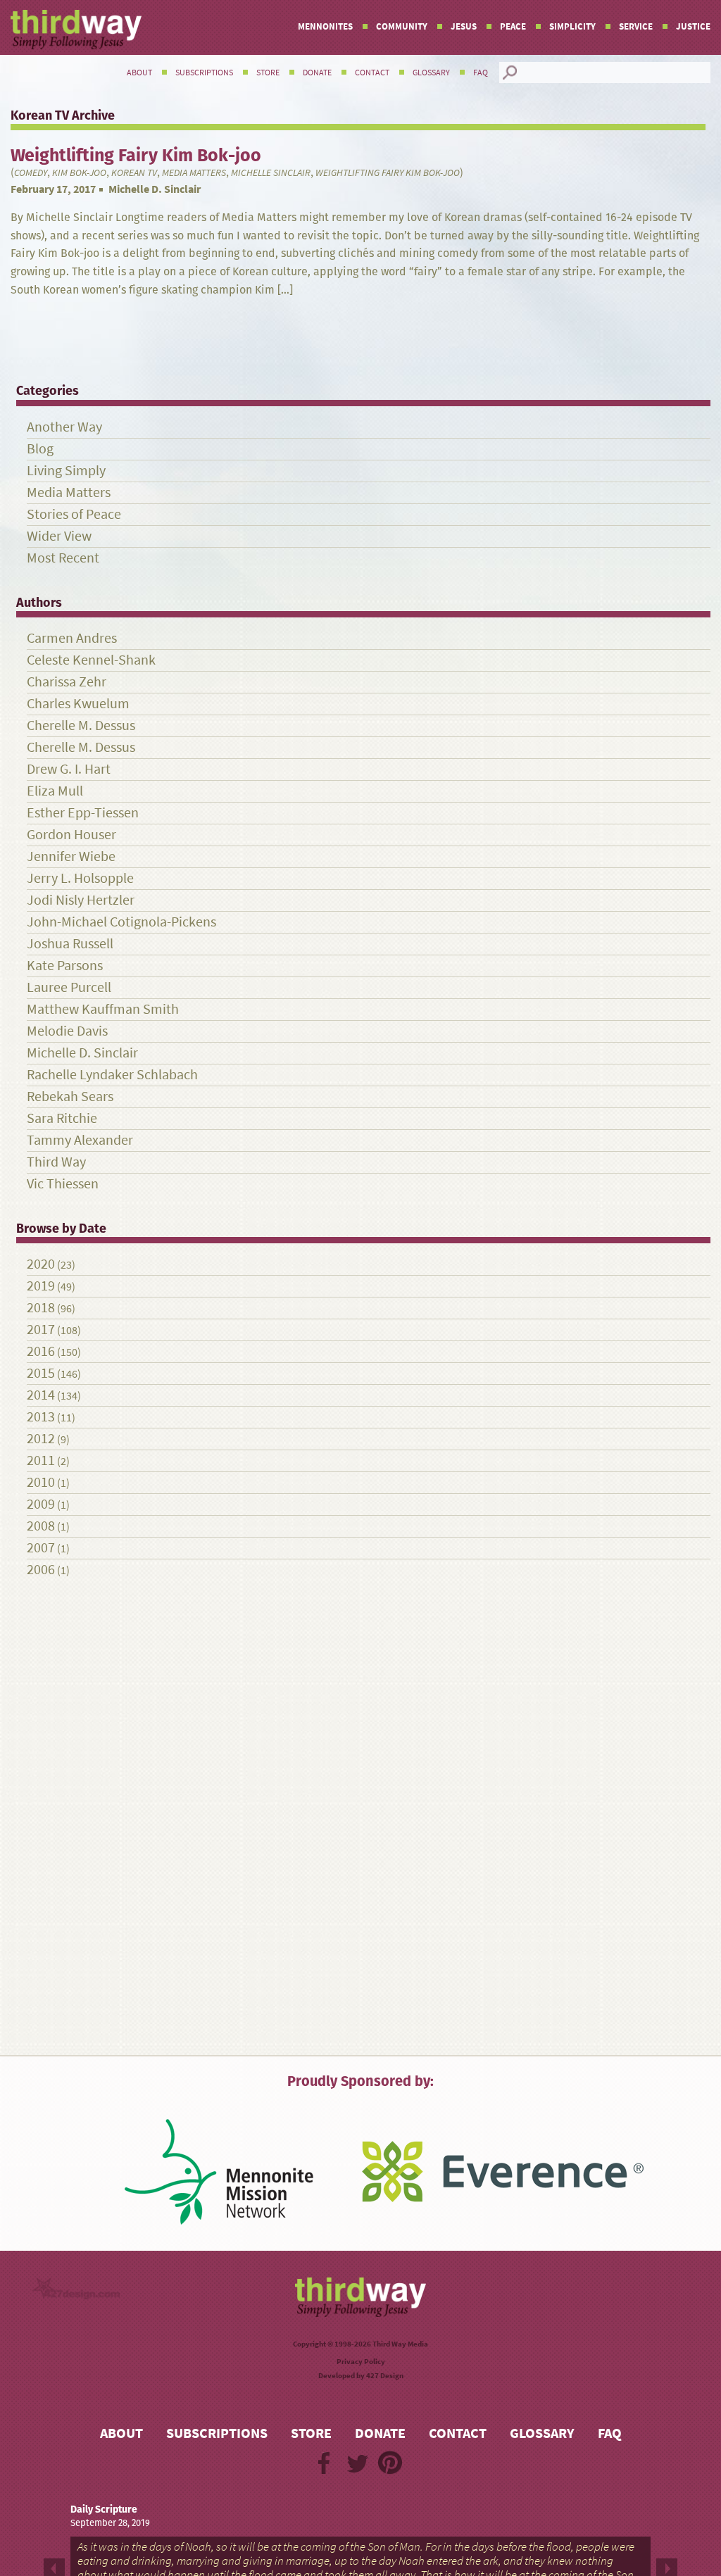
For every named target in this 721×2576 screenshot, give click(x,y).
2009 (41, 1504)
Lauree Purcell (69, 987)
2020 (41, 1264)
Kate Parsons (65, 966)
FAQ (481, 73)
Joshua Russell (70, 944)
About (139, 73)
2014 (41, 1395)
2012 (41, 1439)
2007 (41, 1548)
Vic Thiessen (63, 1184)
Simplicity (572, 26)
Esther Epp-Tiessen (83, 813)
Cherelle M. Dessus (81, 725)
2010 (41, 1482)
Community (402, 26)
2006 (41, 1570)
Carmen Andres (72, 638)
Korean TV (134, 173)
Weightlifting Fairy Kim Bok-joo (388, 173)
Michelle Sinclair (271, 173)
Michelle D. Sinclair (155, 189)
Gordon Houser (71, 835)
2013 (41, 1417)
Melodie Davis (67, 1031)
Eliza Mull (55, 791)
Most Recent (63, 558)
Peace (513, 26)
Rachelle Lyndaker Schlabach (112, 1075)
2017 (41, 1330)
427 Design (385, 2376)
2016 (41, 1351)
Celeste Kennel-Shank (91, 660)
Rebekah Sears (70, 1097)
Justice (693, 26)
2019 (41, 1286)
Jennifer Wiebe (71, 856)
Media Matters (194, 173)
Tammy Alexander (80, 1140)
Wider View (59, 536)
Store (268, 73)
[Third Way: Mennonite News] (76, 30)
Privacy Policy (361, 2362)
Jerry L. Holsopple (80, 878)
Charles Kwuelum (78, 704)
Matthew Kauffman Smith (103, 1009)
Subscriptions (204, 73)
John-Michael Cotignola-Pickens (121, 922)
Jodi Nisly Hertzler (81, 900)
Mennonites (325, 26)
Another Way (64, 427)
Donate (317, 73)
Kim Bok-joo (79, 173)
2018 (41, 1308)
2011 (41, 1460)
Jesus (464, 26)
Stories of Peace (74, 514)
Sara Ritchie (62, 1118)
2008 (41, 1526)
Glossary (431, 73)
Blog (40, 449)
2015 (41, 1373)
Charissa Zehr (67, 682)
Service (636, 26)
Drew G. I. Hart (69, 769)
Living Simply (66, 471)
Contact (372, 73)
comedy (31, 173)
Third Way (56, 1162)
